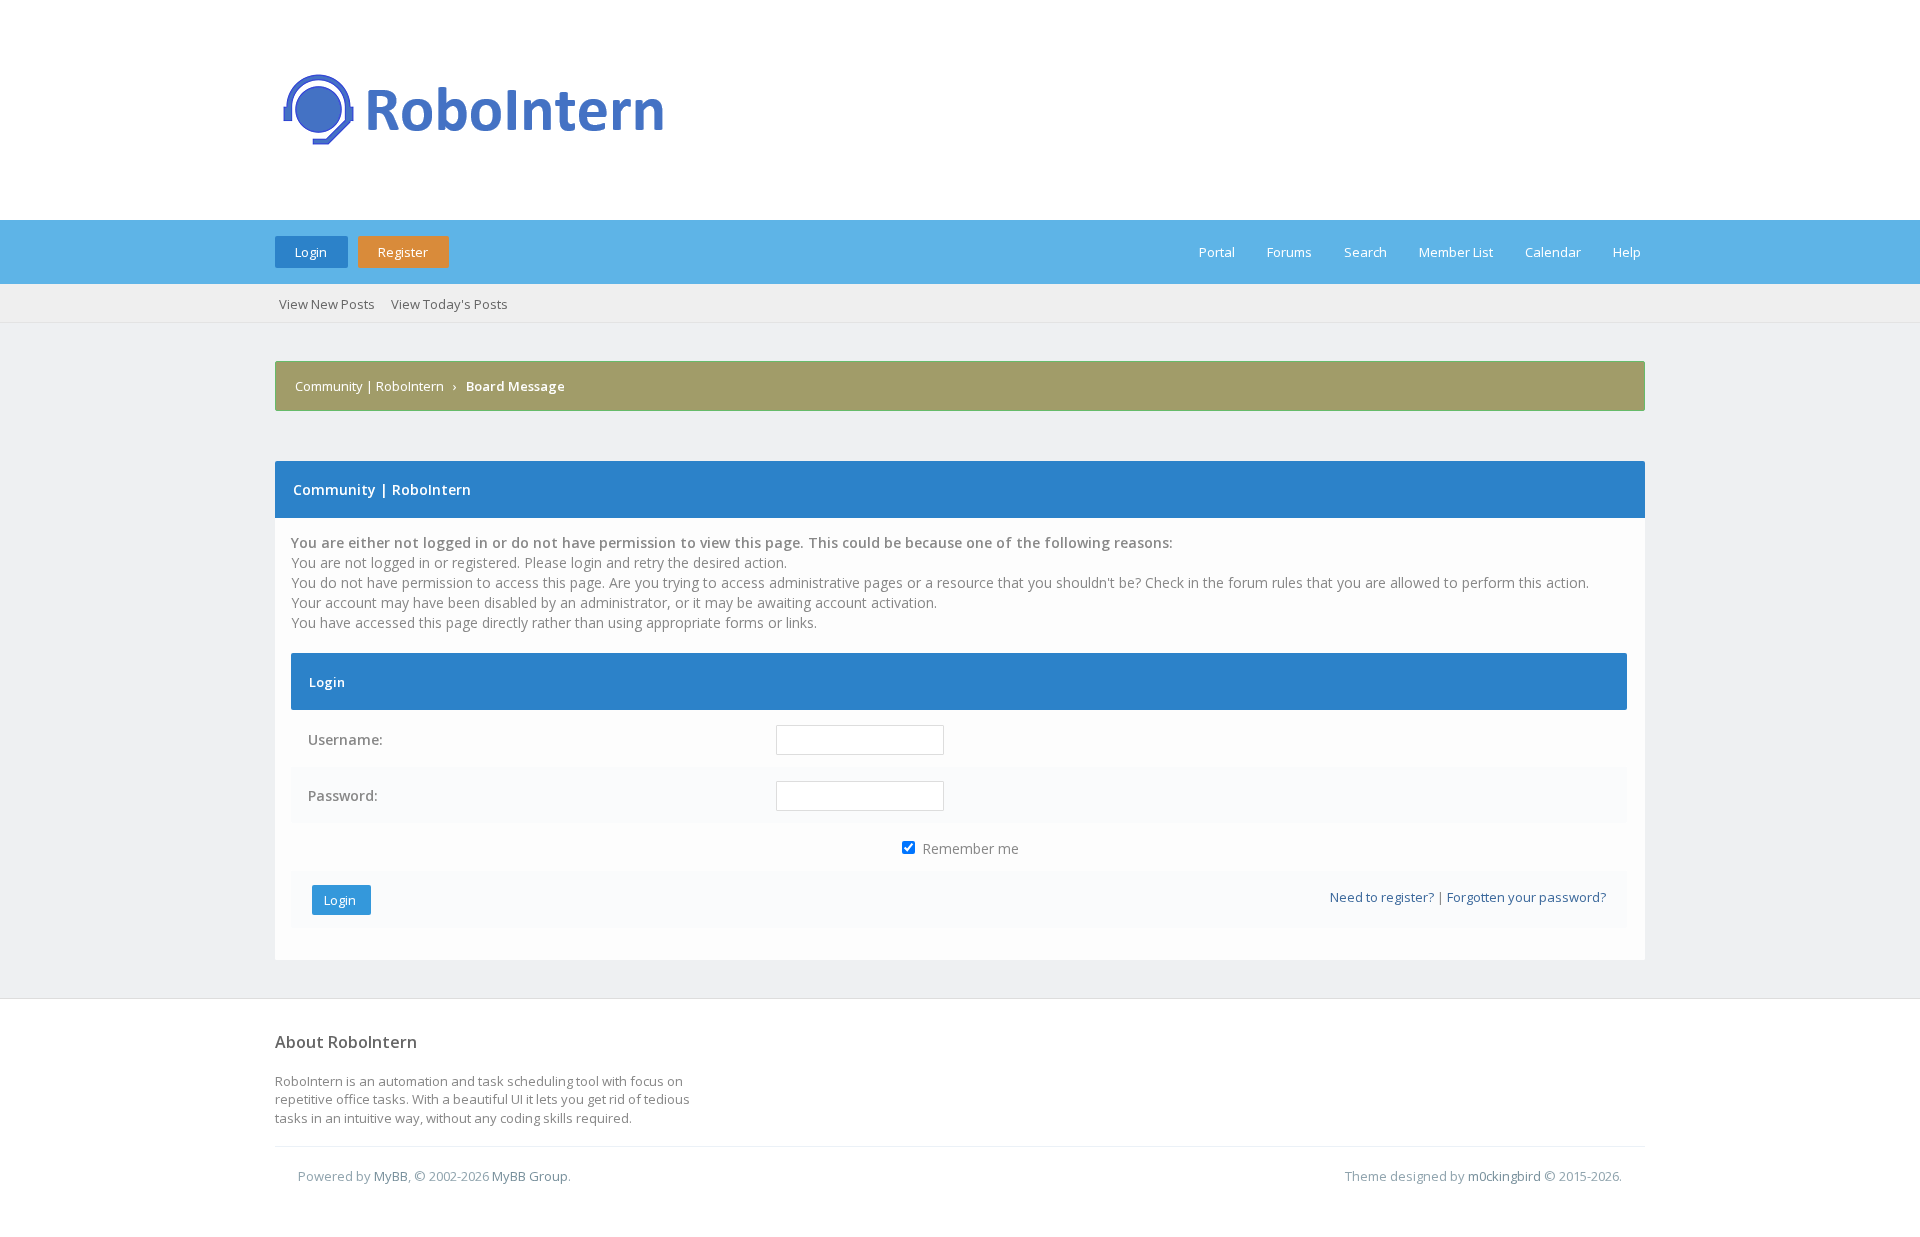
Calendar (1553, 252)
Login (311, 252)
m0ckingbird (1504, 1176)
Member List (1456, 252)
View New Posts (327, 304)
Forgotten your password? (1526, 897)
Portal (1217, 252)
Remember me (968, 848)
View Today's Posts (449, 304)
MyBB (391, 1176)
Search (1365, 252)
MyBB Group (530, 1176)
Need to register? (1382, 897)
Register (403, 252)
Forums (1289, 252)
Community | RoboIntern (369, 386)
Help (1627, 252)
